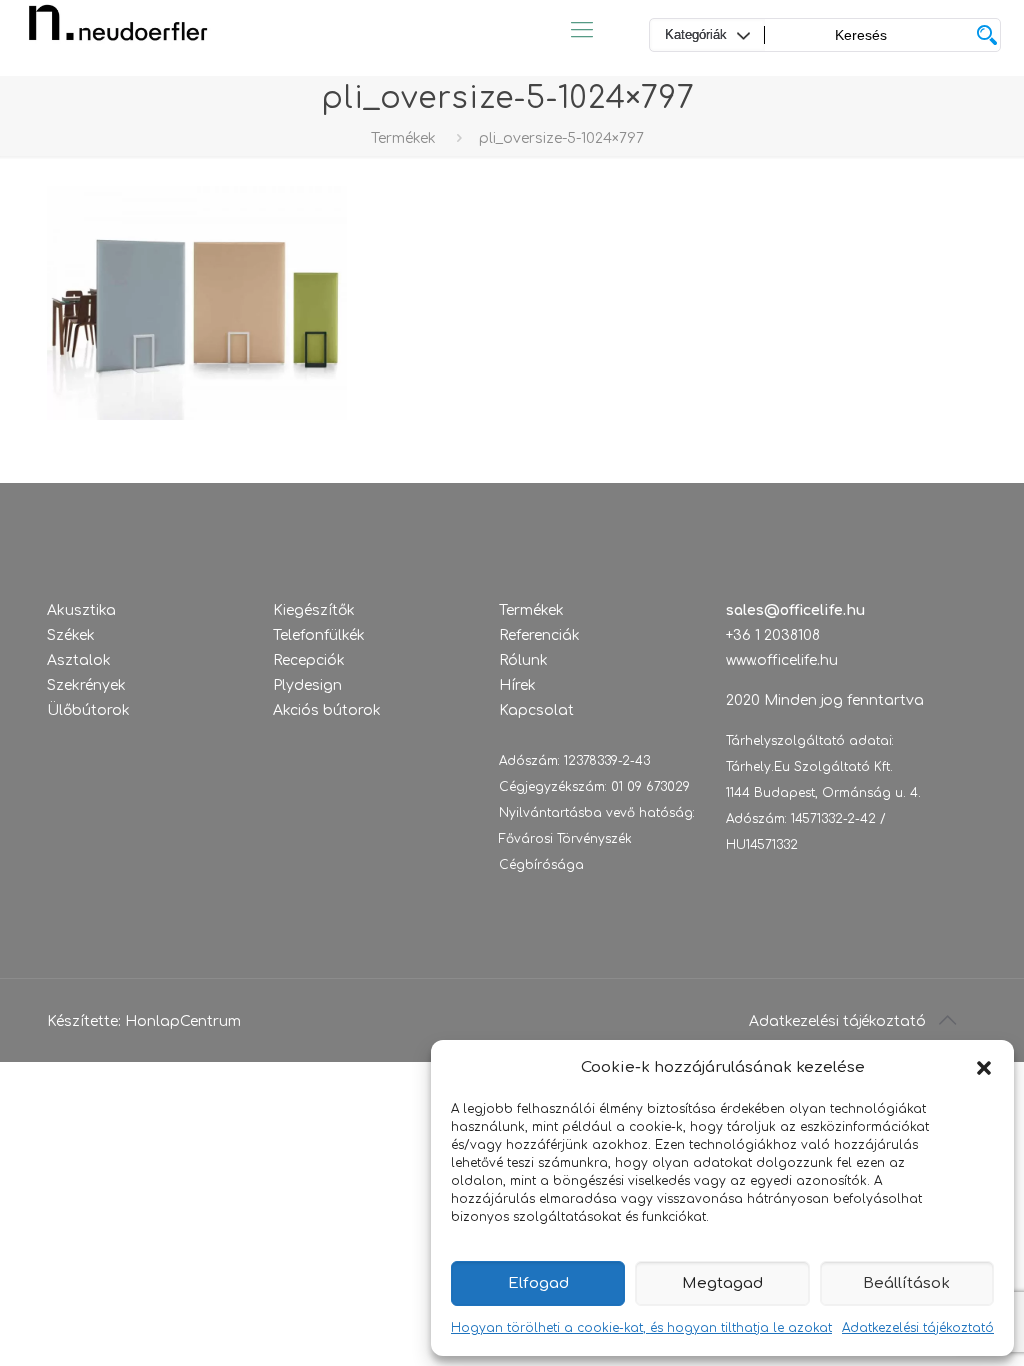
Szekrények (86, 685)
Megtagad (722, 1283)
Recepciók (309, 660)
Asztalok (79, 660)
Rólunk (523, 660)
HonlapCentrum (183, 1021)
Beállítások (906, 1283)
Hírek (517, 685)
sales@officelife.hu (795, 610)
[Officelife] (118, 30)
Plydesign (307, 685)
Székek (71, 635)
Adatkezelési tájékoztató (918, 1328)
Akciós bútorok (327, 710)
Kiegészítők (314, 610)
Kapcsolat (536, 710)
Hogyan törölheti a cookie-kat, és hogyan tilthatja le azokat (641, 1328)
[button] (984, 1068)
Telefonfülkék (319, 635)
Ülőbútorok (88, 710)
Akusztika (81, 610)
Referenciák (539, 635)
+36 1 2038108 (773, 635)
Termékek (403, 138)
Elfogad (538, 1283)
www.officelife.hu (782, 660)
